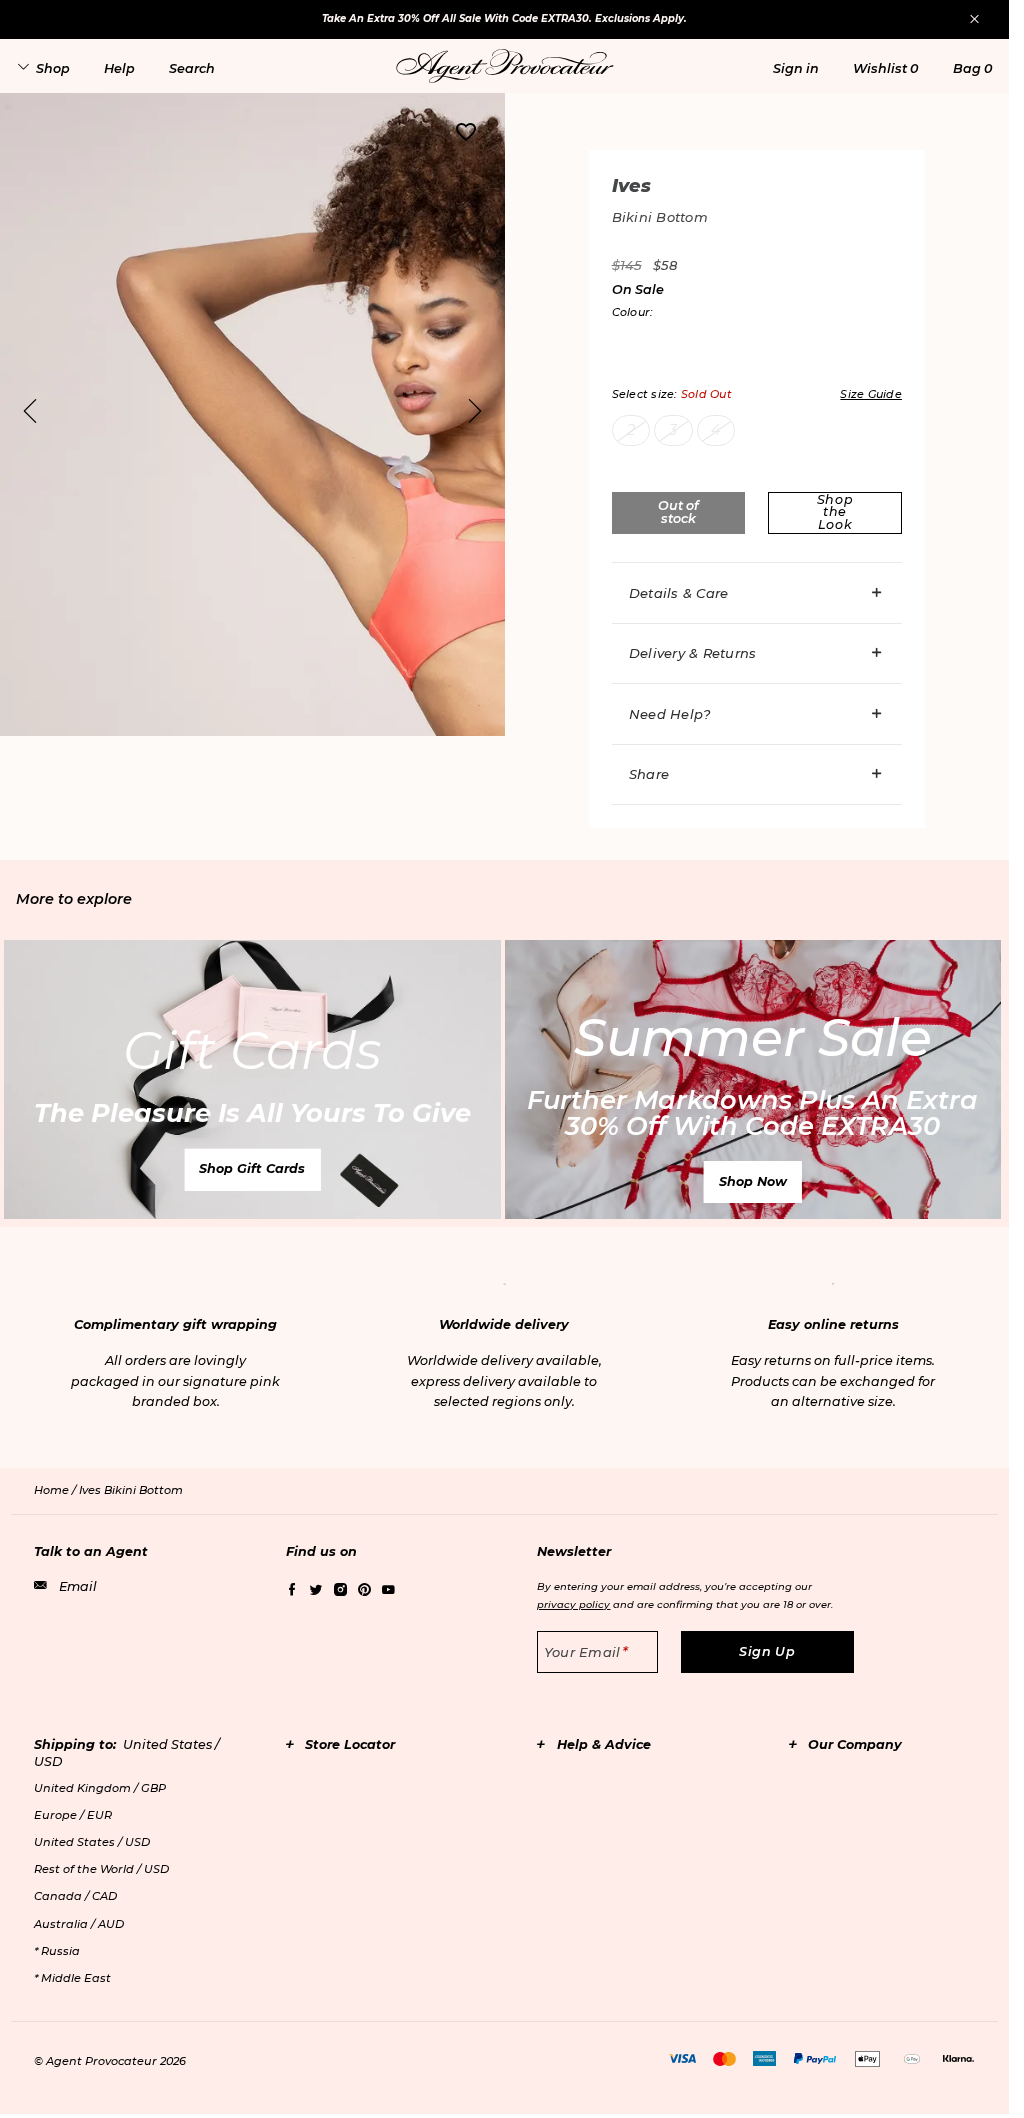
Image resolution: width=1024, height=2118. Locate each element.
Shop (53, 68)
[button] (796, 68)
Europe (73, 1815)
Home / (56, 1490)
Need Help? (670, 714)
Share (649, 774)
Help (119, 68)
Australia (79, 1924)
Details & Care (679, 593)
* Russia (57, 1951)
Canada (75, 1896)
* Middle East (72, 1978)
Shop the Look (835, 512)
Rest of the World (101, 1869)
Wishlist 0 (885, 68)
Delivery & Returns (693, 653)
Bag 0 (972, 68)
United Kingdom (100, 1788)
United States (92, 1842)
